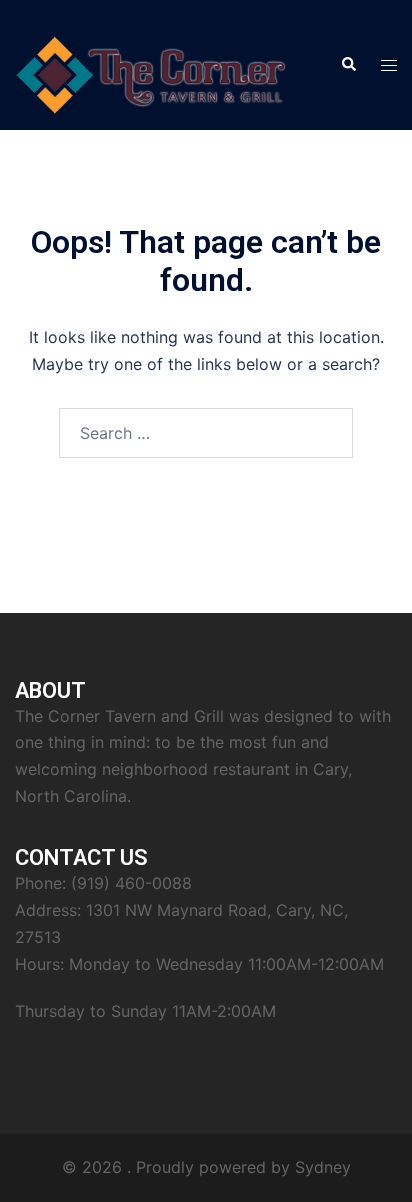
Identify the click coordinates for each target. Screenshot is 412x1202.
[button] (348, 65)
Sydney (323, 1167)
